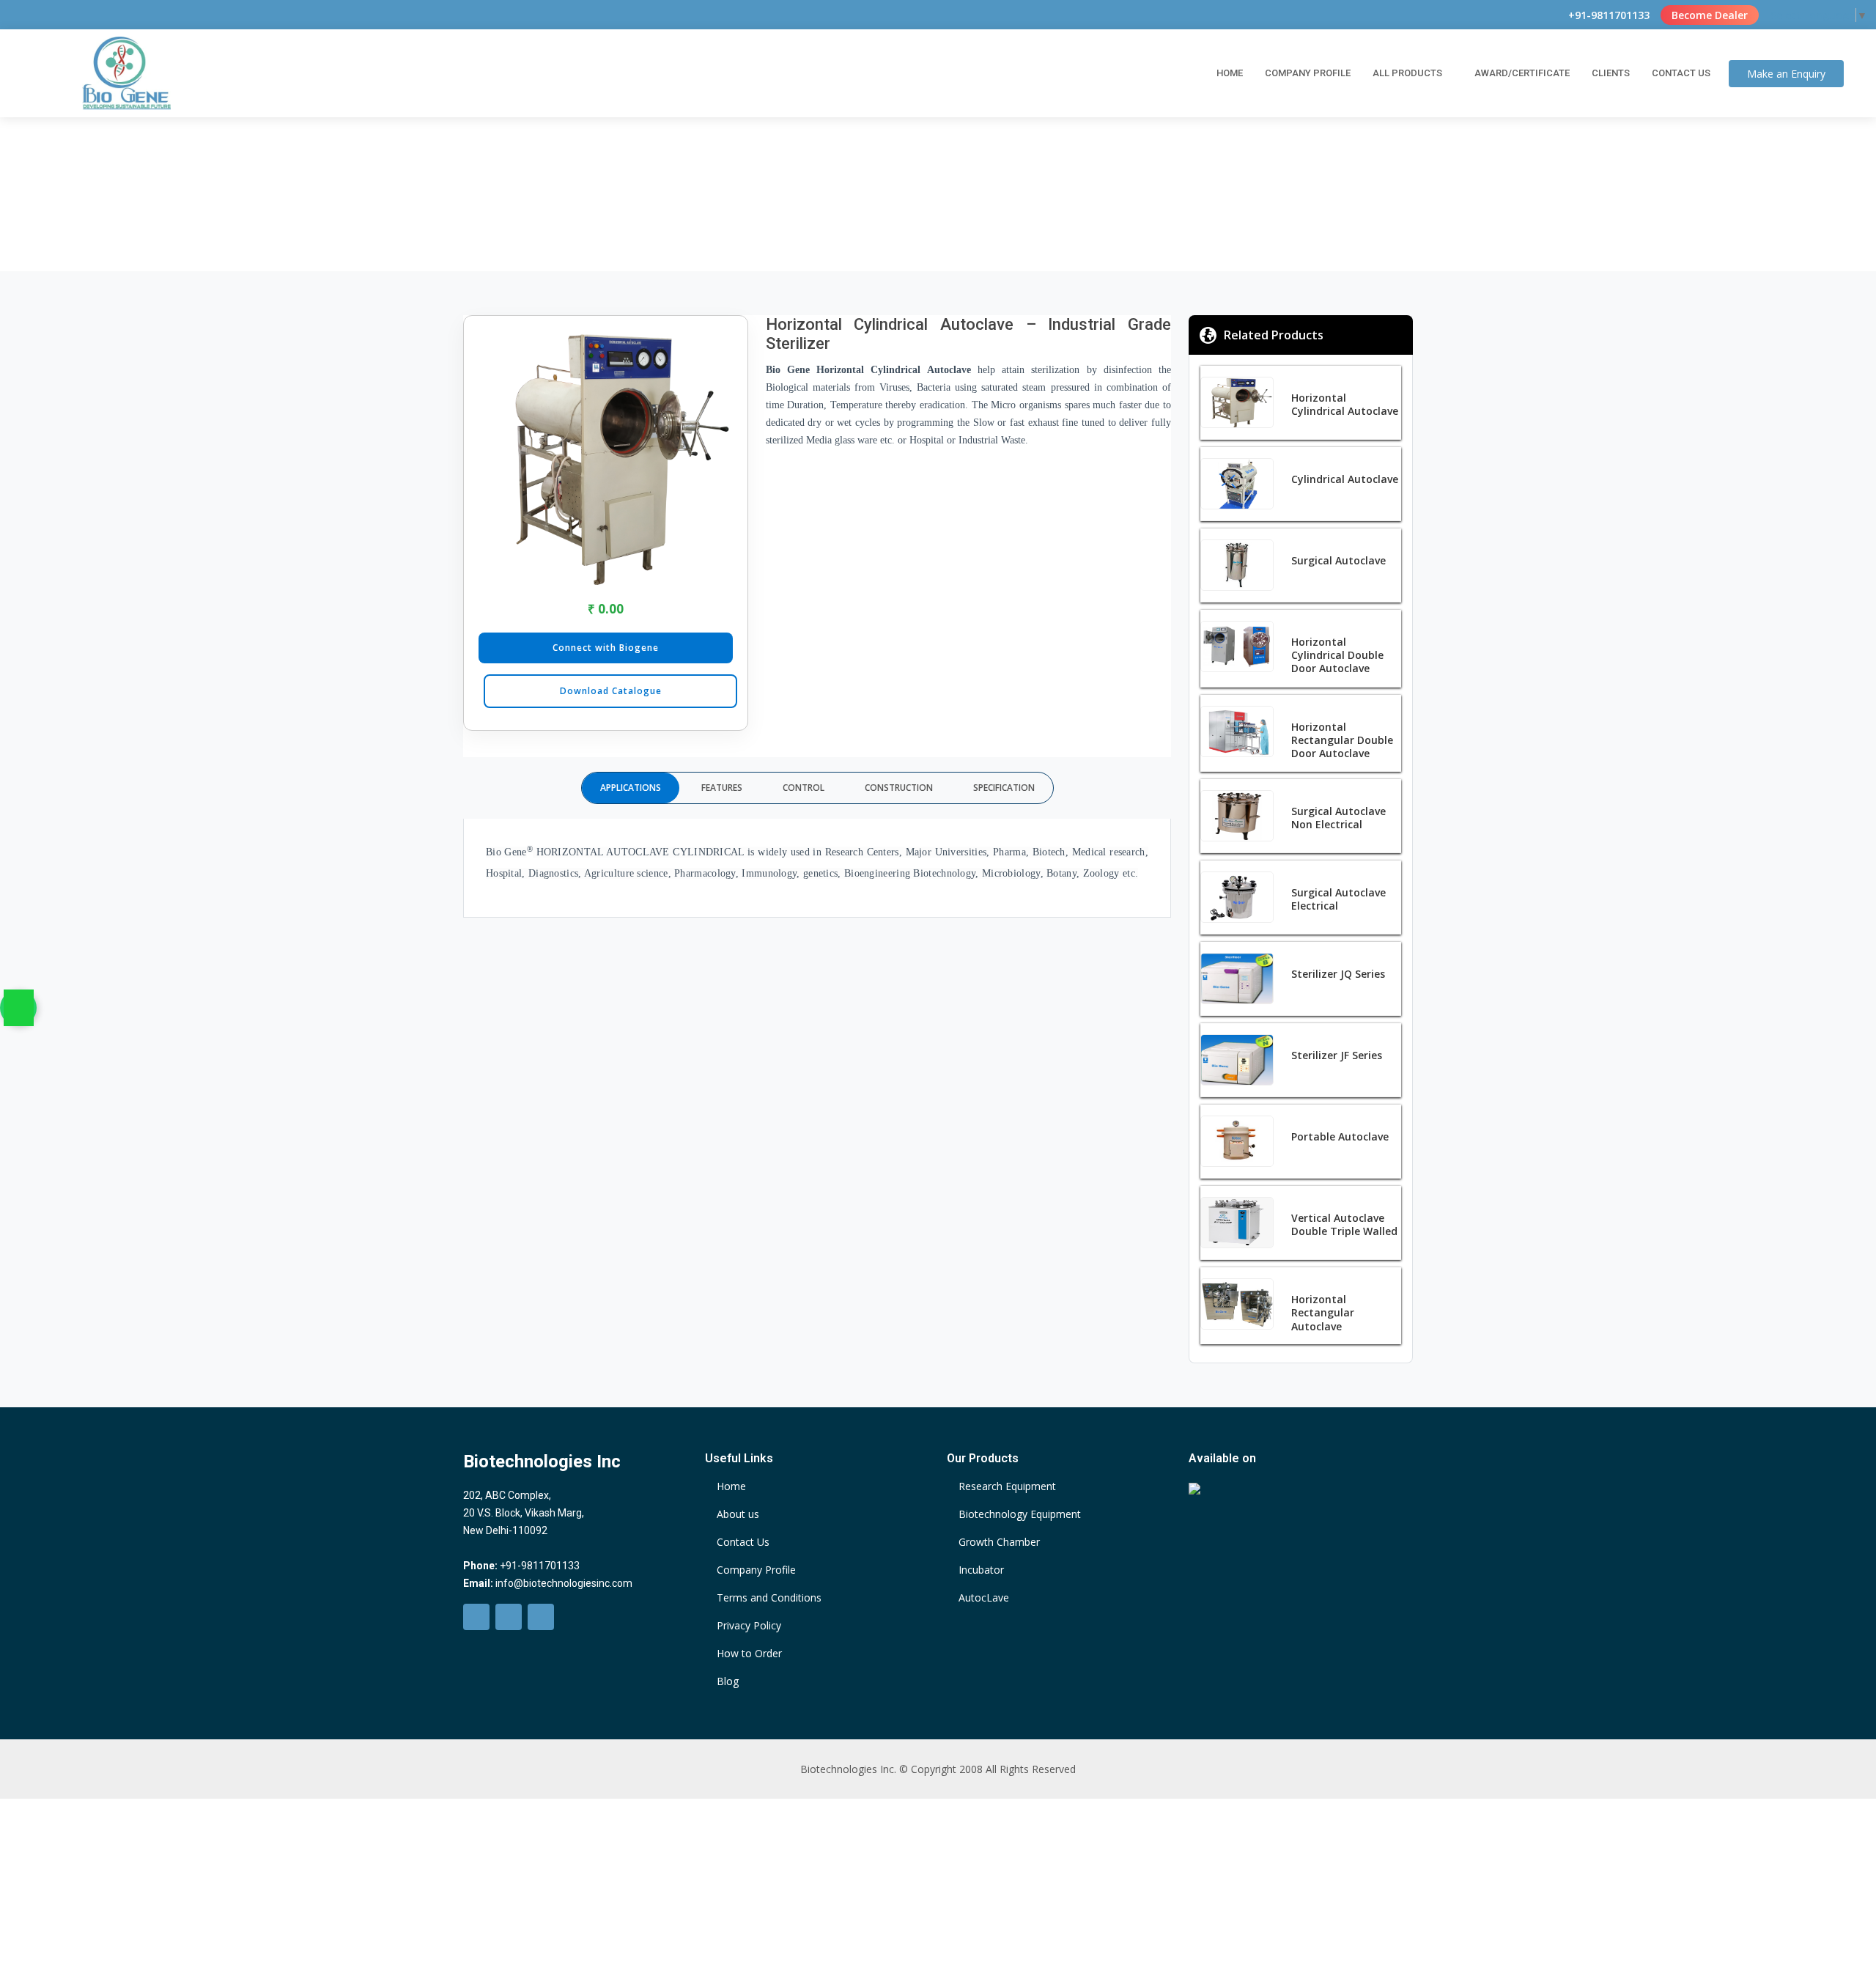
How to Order (749, 1654)
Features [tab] (722, 788)
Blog (728, 1681)
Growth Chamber (999, 1542)
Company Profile (1308, 73)
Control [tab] (804, 788)
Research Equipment (1007, 1486)
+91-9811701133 (1609, 15)
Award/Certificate (1522, 73)
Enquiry (1786, 74)
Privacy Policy (749, 1626)
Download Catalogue (611, 691)
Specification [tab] (1004, 788)
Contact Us (1681, 73)
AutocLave (984, 1598)
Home (1230, 73)
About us (738, 1514)
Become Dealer (1710, 15)
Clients (1611, 73)
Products (884, 200)
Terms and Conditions (769, 1598)
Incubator (981, 1570)
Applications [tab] (631, 788)
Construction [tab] (899, 788)
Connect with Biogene (606, 648)
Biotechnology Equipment (1020, 1514)
